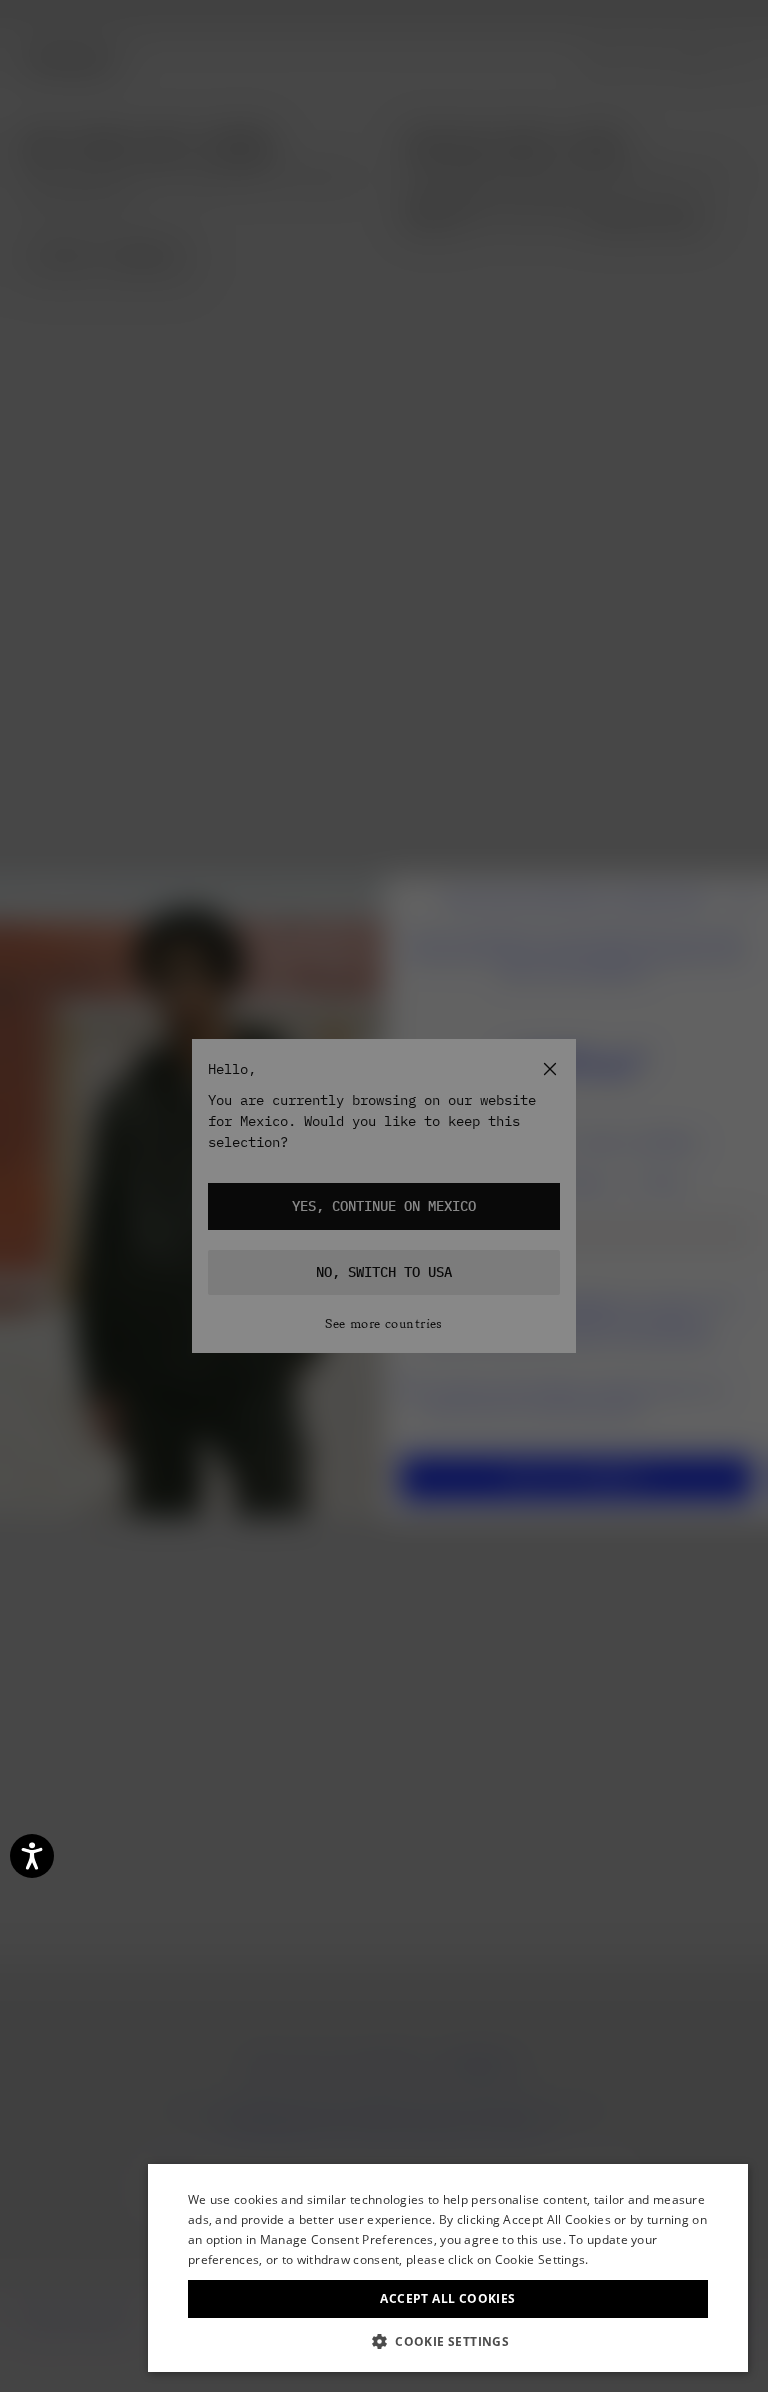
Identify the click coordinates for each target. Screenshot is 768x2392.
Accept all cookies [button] (447, 2298)
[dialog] (448, 2268)
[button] (448, 2341)
